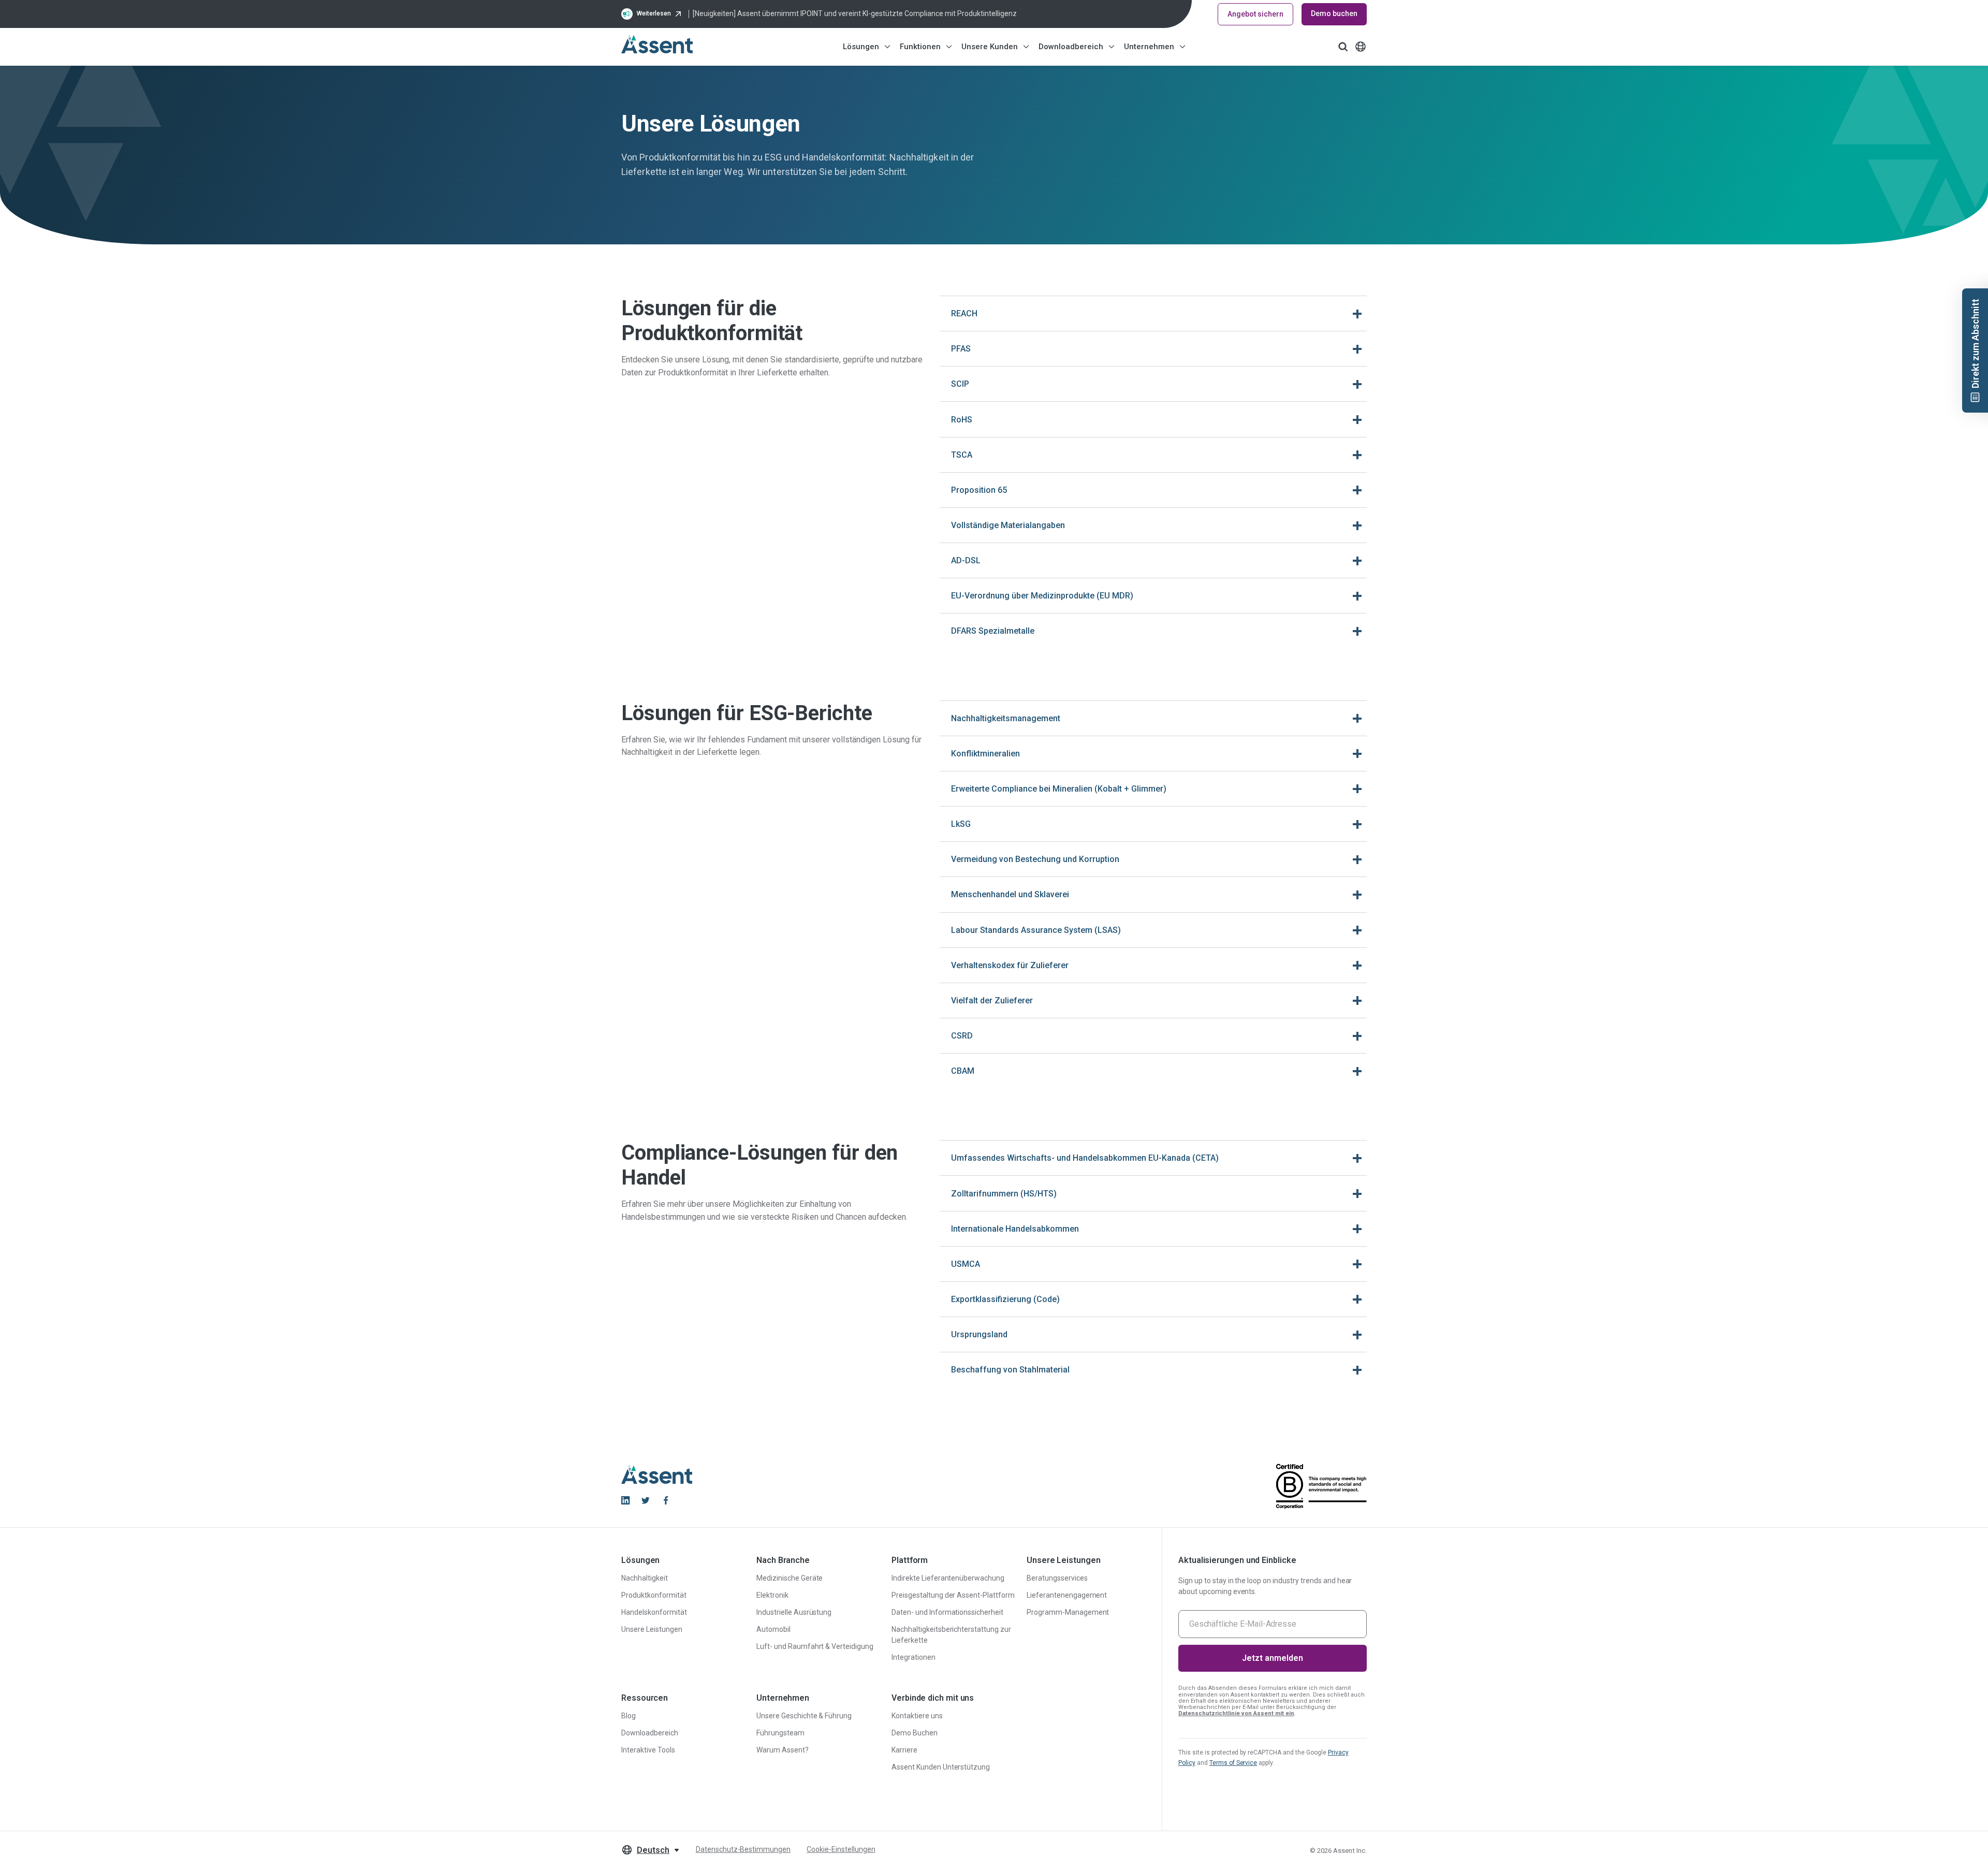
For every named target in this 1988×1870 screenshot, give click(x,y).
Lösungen (861, 47)
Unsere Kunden (990, 47)
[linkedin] (625, 1500)
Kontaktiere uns (917, 1716)
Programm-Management (1068, 1612)
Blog (628, 1716)
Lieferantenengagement (1067, 1595)
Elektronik (772, 1595)
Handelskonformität (654, 1612)
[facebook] (666, 1500)
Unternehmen (1149, 47)
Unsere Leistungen (652, 1629)
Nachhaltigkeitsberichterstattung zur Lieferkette (951, 1635)
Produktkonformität (654, 1595)
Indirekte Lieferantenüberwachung (948, 1578)
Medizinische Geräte (790, 1578)
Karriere (904, 1750)
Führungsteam (780, 1733)
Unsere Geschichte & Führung (804, 1716)
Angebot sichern (1255, 14)
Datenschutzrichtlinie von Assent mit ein (1236, 1713)
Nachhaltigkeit (645, 1578)
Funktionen (920, 47)
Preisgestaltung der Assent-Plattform (953, 1595)
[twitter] (646, 1500)
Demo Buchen (915, 1733)
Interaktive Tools (648, 1750)
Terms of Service (1233, 1763)
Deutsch (653, 1850)
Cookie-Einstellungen (841, 1849)
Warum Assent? (783, 1750)
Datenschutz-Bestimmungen (743, 1849)
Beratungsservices (1057, 1578)
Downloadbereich (1071, 47)
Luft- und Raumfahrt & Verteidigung (815, 1646)
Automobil (773, 1629)
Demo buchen (1334, 13)
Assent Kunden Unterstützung (941, 1767)
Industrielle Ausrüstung (794, 1612)
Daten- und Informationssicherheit (947, 1612)
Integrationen (913, 1657)
